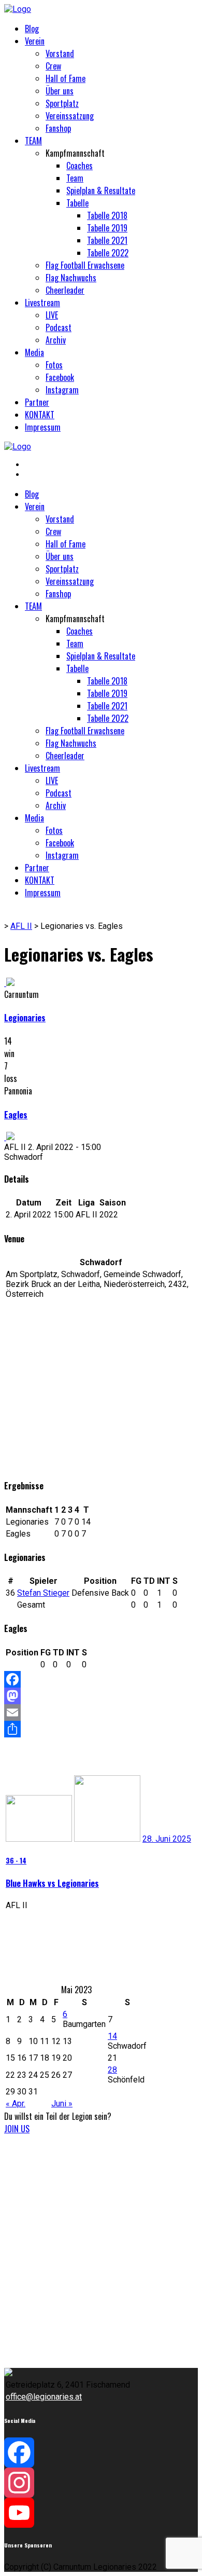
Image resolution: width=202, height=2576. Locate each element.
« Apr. (16, 2104)
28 (112, 2070)
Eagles (16, 1115)
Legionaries (25, 1018)
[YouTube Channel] (101, 2513)
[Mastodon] (101, 1696)
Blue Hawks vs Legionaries (52, 1883)
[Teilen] (101, 1729)
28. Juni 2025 (167, 1839)
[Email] (101, 1712)
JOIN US (17, 2129)
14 (112, 2036)
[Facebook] (101, 1679)
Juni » (62, 2104)
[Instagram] (101, 2483)
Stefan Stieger (43, 1593)
